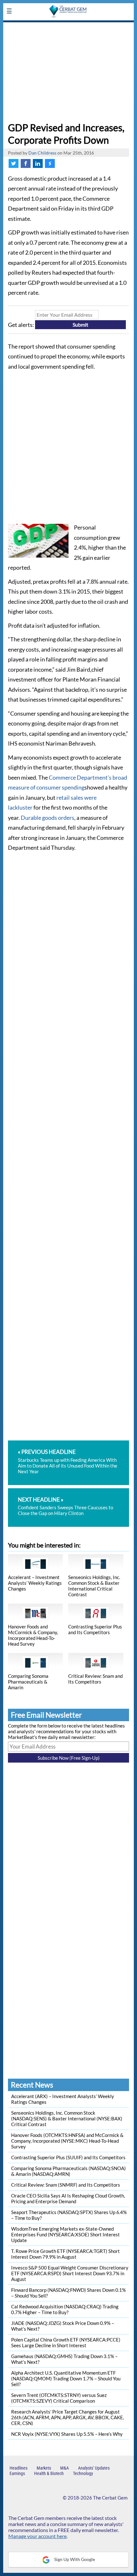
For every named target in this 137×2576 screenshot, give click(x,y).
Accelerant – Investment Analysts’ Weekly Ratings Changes (35, 1583)
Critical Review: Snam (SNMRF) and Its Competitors (66, 2185)
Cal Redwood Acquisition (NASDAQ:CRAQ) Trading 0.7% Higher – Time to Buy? (65, 2309)
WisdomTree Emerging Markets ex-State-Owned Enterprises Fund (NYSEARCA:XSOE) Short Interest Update (65, 2234)
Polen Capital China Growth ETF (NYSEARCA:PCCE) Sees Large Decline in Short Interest (66, 2342)
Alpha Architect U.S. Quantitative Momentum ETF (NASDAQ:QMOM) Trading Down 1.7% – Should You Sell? (66, 2378)
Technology (83, 2473)
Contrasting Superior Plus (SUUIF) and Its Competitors (68, 2157)
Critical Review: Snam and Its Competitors (95, 1679)
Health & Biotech (49, 2473)
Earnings (17, 2473)
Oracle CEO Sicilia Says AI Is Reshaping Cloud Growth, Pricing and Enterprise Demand (68, 2198)
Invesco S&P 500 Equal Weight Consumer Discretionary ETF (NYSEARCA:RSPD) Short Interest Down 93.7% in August (70, 2273)
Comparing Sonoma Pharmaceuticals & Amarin (28, 1682)
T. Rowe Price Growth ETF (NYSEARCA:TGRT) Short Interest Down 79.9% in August (65, 2254)
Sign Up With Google (74, 2559)
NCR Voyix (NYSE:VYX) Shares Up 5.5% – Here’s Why (67, 2434)
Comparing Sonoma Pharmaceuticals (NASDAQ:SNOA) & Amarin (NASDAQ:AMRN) (68, 2171)
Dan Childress (42, 153)
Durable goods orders (47, 818)
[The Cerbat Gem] (68, 26)
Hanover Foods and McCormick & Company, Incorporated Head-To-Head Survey (33, 1635)
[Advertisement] (68, 70)
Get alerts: (21, 324)
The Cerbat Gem (110, 2498)
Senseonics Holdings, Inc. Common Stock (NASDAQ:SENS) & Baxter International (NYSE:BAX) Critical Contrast (67, 2118)
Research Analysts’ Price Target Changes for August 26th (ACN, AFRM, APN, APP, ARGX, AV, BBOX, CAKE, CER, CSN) (68, 2417)
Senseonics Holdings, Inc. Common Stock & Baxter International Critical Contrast (94, 1586)
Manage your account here (37, 2536)
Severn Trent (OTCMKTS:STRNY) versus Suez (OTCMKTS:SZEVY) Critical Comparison (59, 2398)
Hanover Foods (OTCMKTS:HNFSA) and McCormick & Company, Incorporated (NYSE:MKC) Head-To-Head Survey (67, 2141)
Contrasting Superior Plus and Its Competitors (95, 1629)
